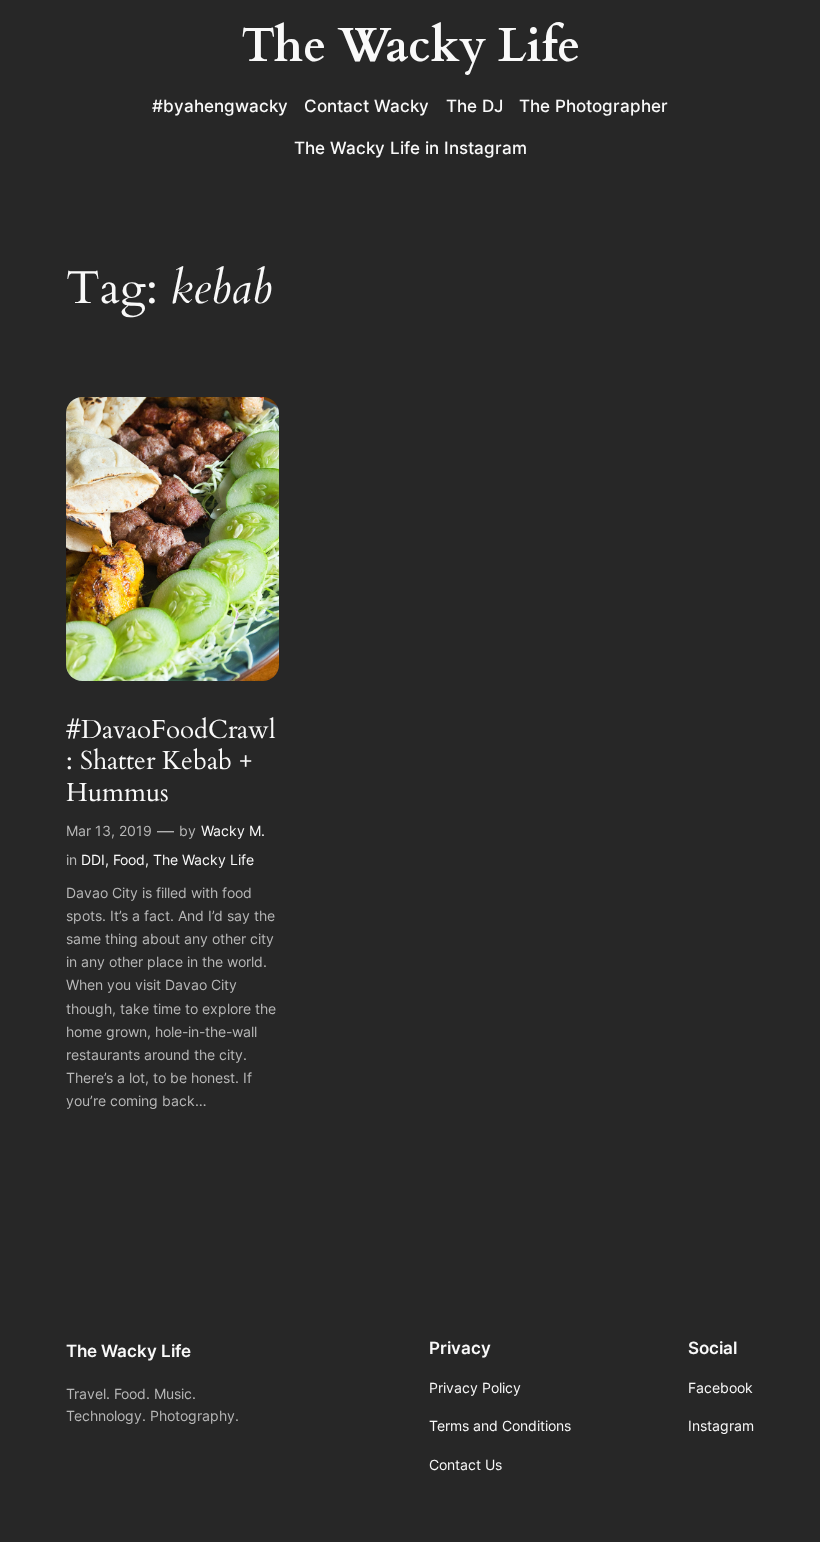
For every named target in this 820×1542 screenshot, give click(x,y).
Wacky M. (233, 830)
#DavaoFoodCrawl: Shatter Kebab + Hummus (171, 761)
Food (129, 859)
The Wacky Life (203, 859)
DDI (93, 859)
